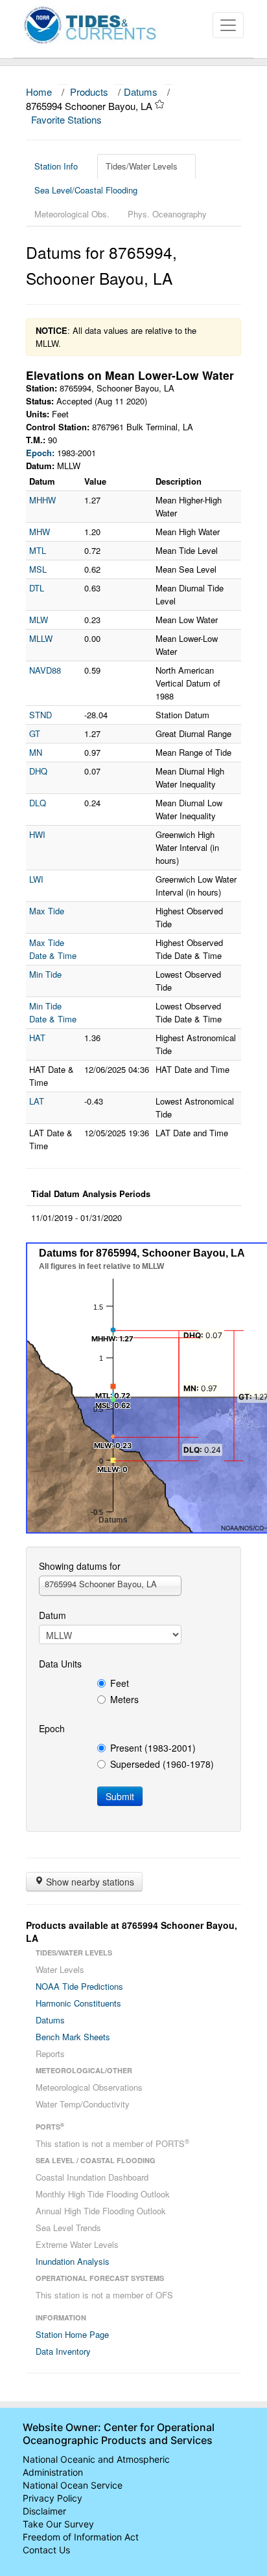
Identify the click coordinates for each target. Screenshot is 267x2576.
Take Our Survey (58, 2524)
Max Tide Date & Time (53, 949)
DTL (37, 588)
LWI (36, 879)
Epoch (52, 1728)
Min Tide (45, 974)
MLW (39, 620)
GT (35, 733)
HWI (37, 834)
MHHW (42, 500)
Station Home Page (72, 2334)
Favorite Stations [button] (68, 119)
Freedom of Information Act (81, 2537)
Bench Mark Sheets (73, 2037)
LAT (37, 1101)
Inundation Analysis (73, 2261)
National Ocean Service (73, 2485)
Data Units (60, 1664)
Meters (124, 1699)
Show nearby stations (89, 1882)
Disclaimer (44, 2511)
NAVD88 (45, 670)
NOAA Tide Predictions (79, 1986)
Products (89, 92)
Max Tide (47, 911)
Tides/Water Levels (142, 166)
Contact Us (46, 2550)
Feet (120, 1683)
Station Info (56, 166)
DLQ (38, 803)
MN (36, 752)
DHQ (38, 771)
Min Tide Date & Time (53, 1012)
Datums (141, 92)
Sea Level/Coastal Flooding (86, 190)
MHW (40, 532)
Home (39, 92)
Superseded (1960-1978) (162, 1764)
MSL (38, 569)
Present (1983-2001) (153, 1748)
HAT (37, 1038)
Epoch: (40, 453)
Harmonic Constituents (78, 2003)
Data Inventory (63, 2351)
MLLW (41, 638)
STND (41, 715)
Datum (52, 1615)
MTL (38, 550)
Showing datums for (80, 1566)
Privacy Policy (52, 2498)
